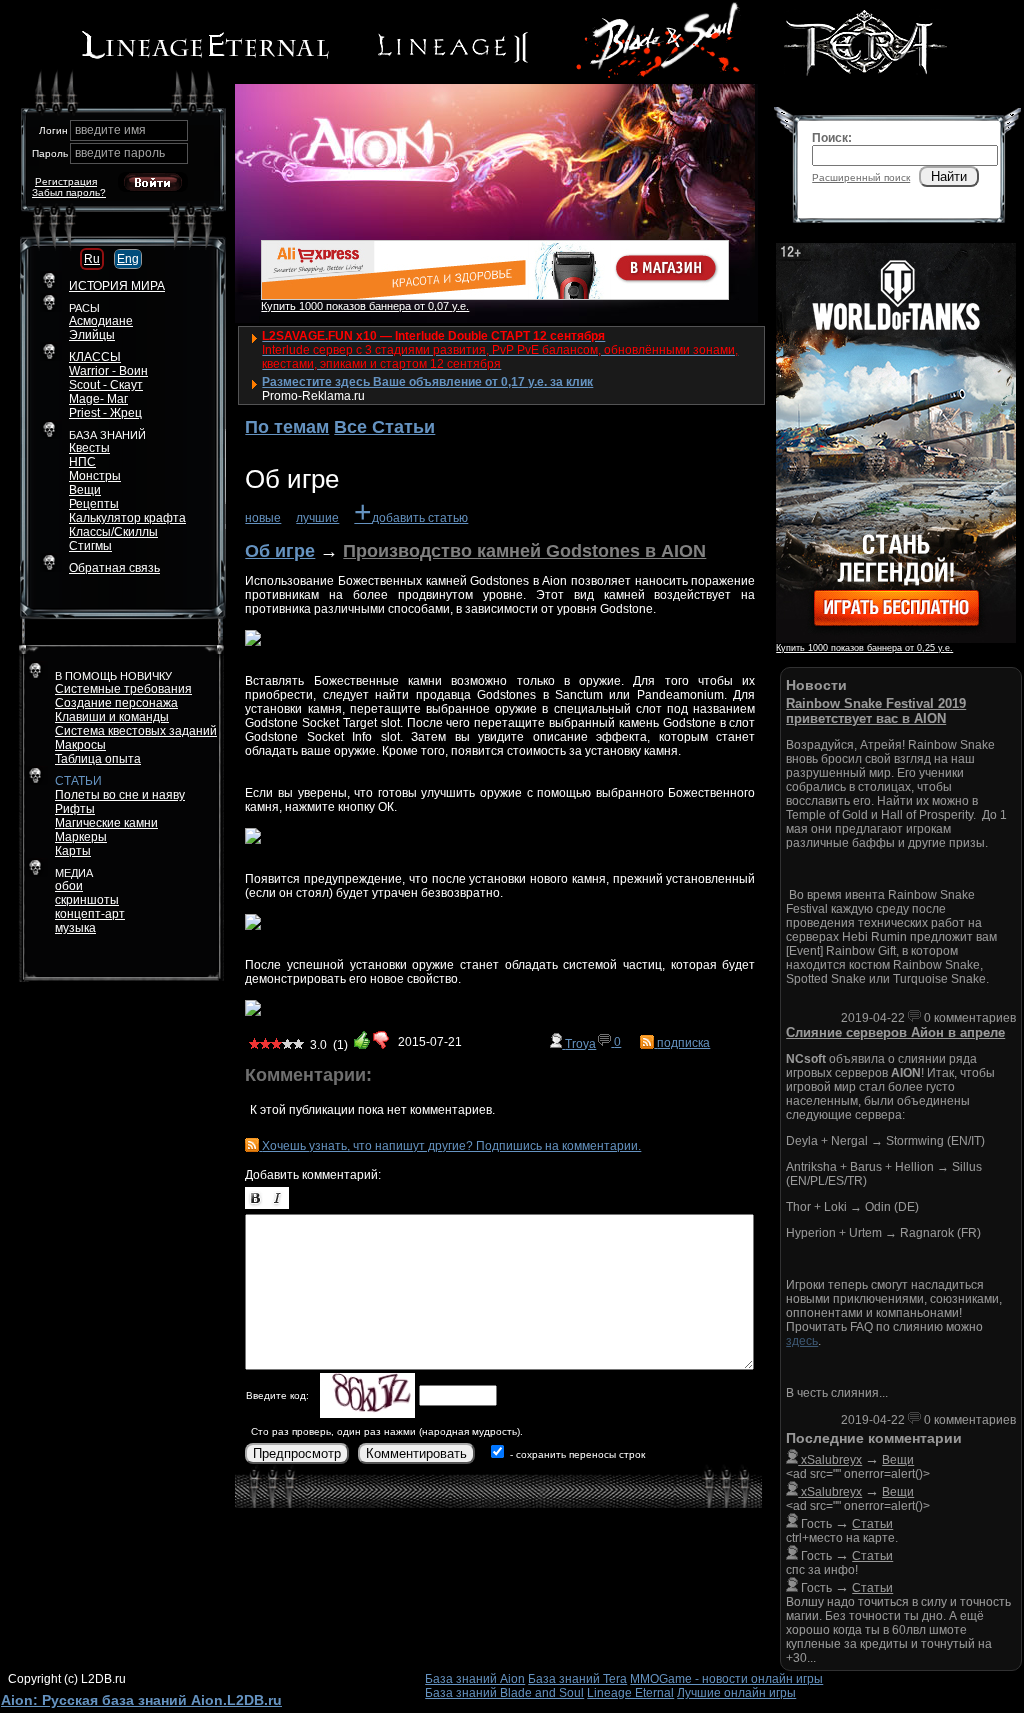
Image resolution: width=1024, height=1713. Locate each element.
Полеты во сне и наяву (120, 795)
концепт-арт (90, 914)
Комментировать (416, 1453)
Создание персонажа (116, 703)
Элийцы (92, 335)
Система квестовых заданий (136, 731)
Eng (128, 259)
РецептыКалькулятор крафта (127, 511)
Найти (949, 176)
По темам (287, 427)
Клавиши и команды (112, 717)
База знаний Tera (577, 1679)
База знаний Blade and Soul (504, 1693)
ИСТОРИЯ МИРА (117, 286)
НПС (82, 462)
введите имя (110, 130)
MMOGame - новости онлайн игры (726, 1679)
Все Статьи (384, 427)
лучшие (317, 518)
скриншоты (87, 900)
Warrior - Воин (108, 371)
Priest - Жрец (105, 413)
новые (263, 518)
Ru (92, 259)
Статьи (872, 1524)
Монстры (95, 476)
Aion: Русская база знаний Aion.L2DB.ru (141, 1700)
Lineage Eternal (630, 1693)
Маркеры (81, 837)
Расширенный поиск (861, 177)
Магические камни (106, 823)
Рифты (75, 809)
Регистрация (66, 181)
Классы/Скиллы (113, 532)
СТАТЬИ (78, 781)
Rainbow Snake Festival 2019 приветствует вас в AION (876, 711)
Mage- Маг (98, 399)
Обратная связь (114, 568)
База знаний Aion (475, 1679)
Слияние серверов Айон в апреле (895, 1032)
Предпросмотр (297, 1453)
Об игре (280, 551)
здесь (802, 1341)
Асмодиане (101, 321)
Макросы (80, 745)
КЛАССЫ (95, 357)
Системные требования (123, 689)
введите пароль (120, 153)
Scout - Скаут (106, 385)
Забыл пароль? (69, 192)
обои (69, 886)
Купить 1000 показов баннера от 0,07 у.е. (365, 306)
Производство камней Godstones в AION (524, 551)
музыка (75, 928)
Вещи (85, 490)
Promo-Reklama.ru (313, 396)
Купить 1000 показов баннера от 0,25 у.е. (864, 648)
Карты (73, 851)
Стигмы (90, 546)
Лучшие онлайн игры (736, 1693)
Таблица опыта (98, 759)
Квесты (89, 448)
